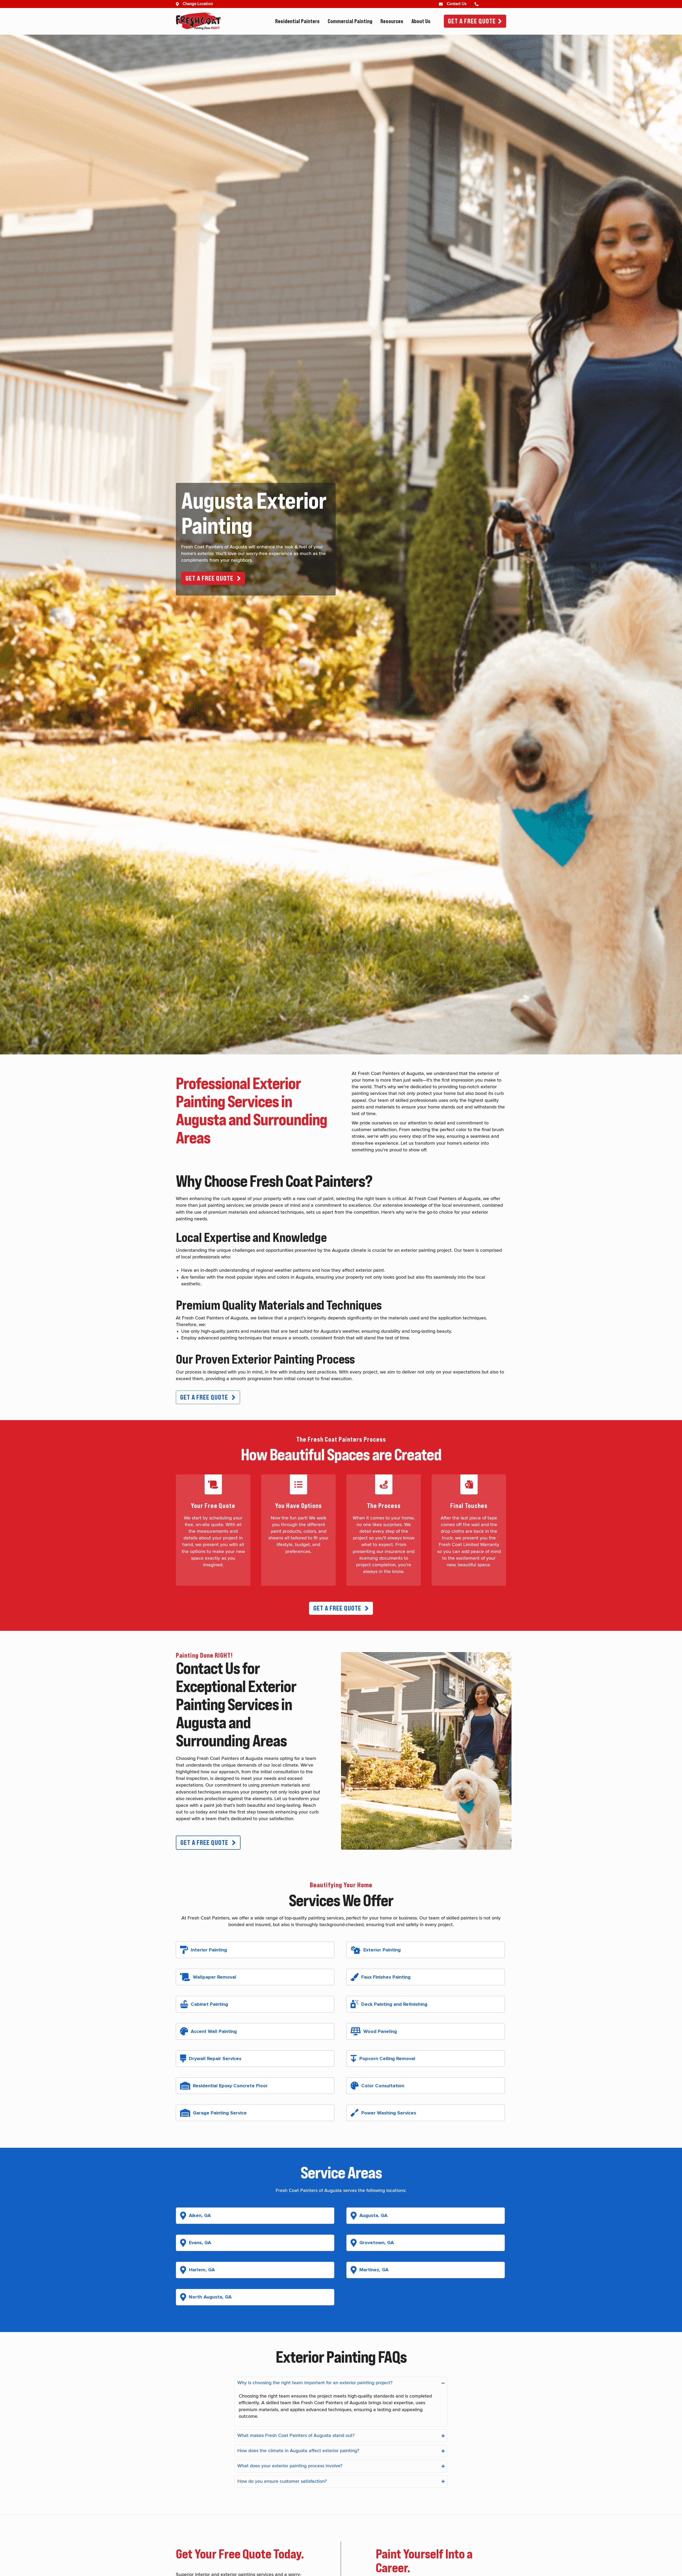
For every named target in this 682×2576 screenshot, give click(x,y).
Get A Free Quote (472, 21)
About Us (421, 21)
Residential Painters (297, 21)
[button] (213, 578)
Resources (392, 21)
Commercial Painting (350, 21)
